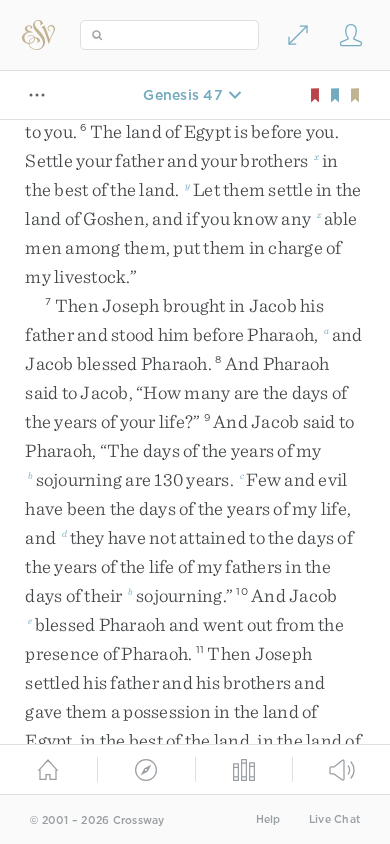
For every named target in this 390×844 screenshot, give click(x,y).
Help (268, 819)
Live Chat (334, 819)
